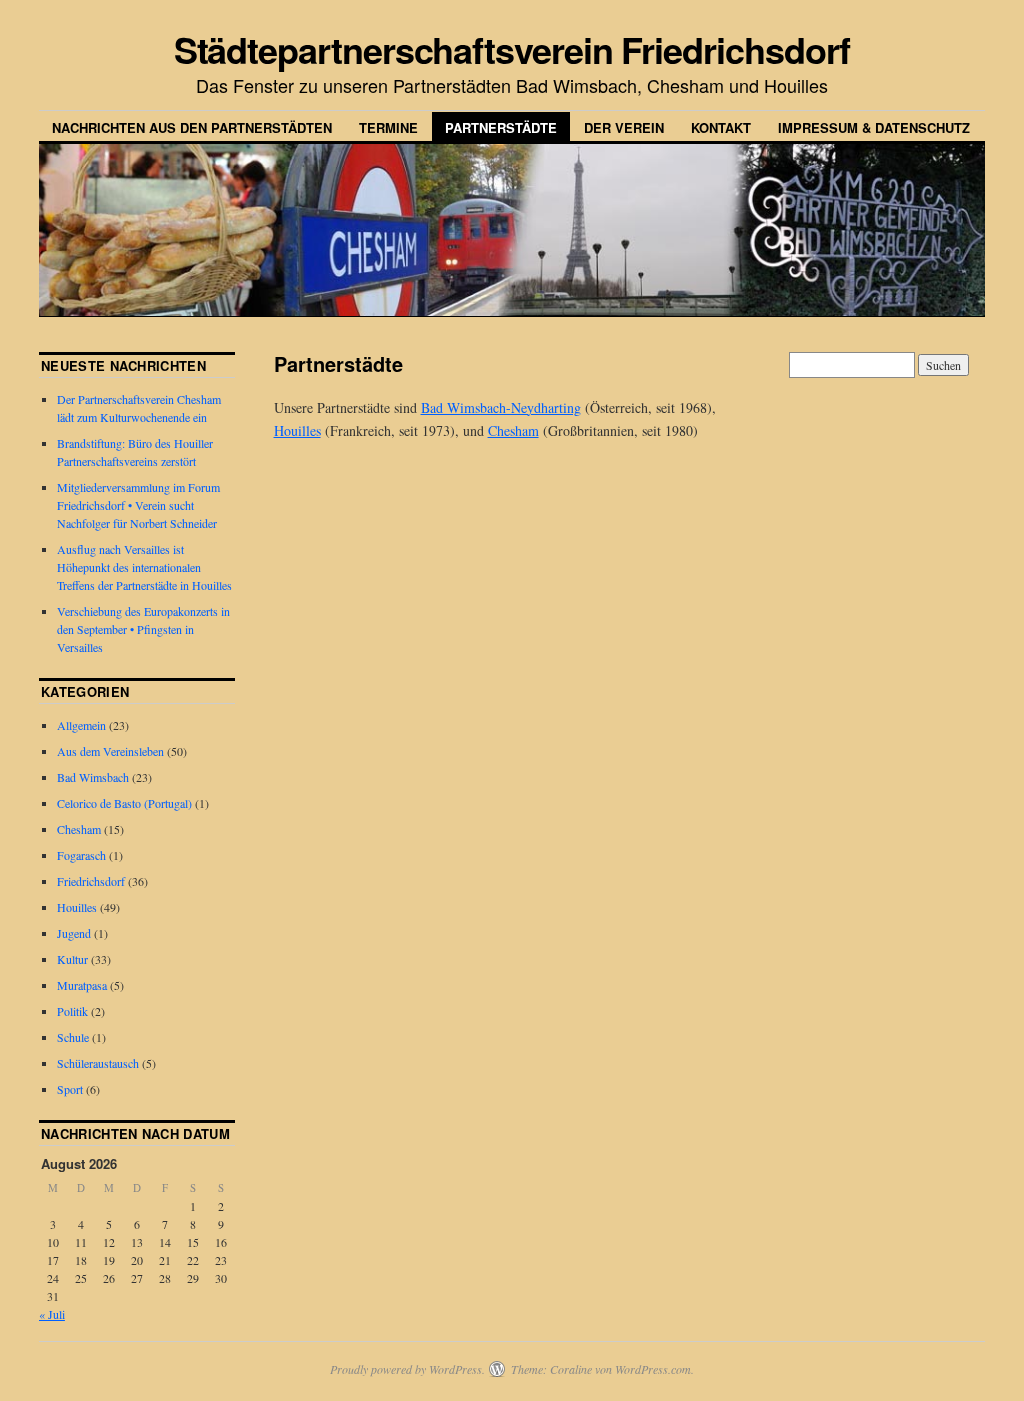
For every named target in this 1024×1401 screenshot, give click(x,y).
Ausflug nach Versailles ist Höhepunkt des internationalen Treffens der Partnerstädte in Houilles (144, 567)
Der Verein (624, 127)
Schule (73, 1037)
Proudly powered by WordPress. (407, 1369)
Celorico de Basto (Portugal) (124, 803)
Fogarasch (81, 855)
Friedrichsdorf (91, 881)
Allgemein (81, 725)
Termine (388, 127)
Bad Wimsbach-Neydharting (501, 407)
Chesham (513, 430)
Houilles (297, 430)
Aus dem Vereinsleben (110, 751)
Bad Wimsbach (93, 777)
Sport (70, 1089)
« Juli (52, 1314)
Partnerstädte (501, 127)
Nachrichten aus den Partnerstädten (192, 127)
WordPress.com (653, 1369)
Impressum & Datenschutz (874, 127)
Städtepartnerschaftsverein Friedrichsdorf (512, 49)
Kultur (72, 959)
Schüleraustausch (98, 1063)
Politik (72, 1011)
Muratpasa (82, 985)
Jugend (74, 933)
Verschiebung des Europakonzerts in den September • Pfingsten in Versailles (143, 629)
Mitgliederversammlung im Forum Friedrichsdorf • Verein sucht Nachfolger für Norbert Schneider (138, 505)
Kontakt (721, 127)
